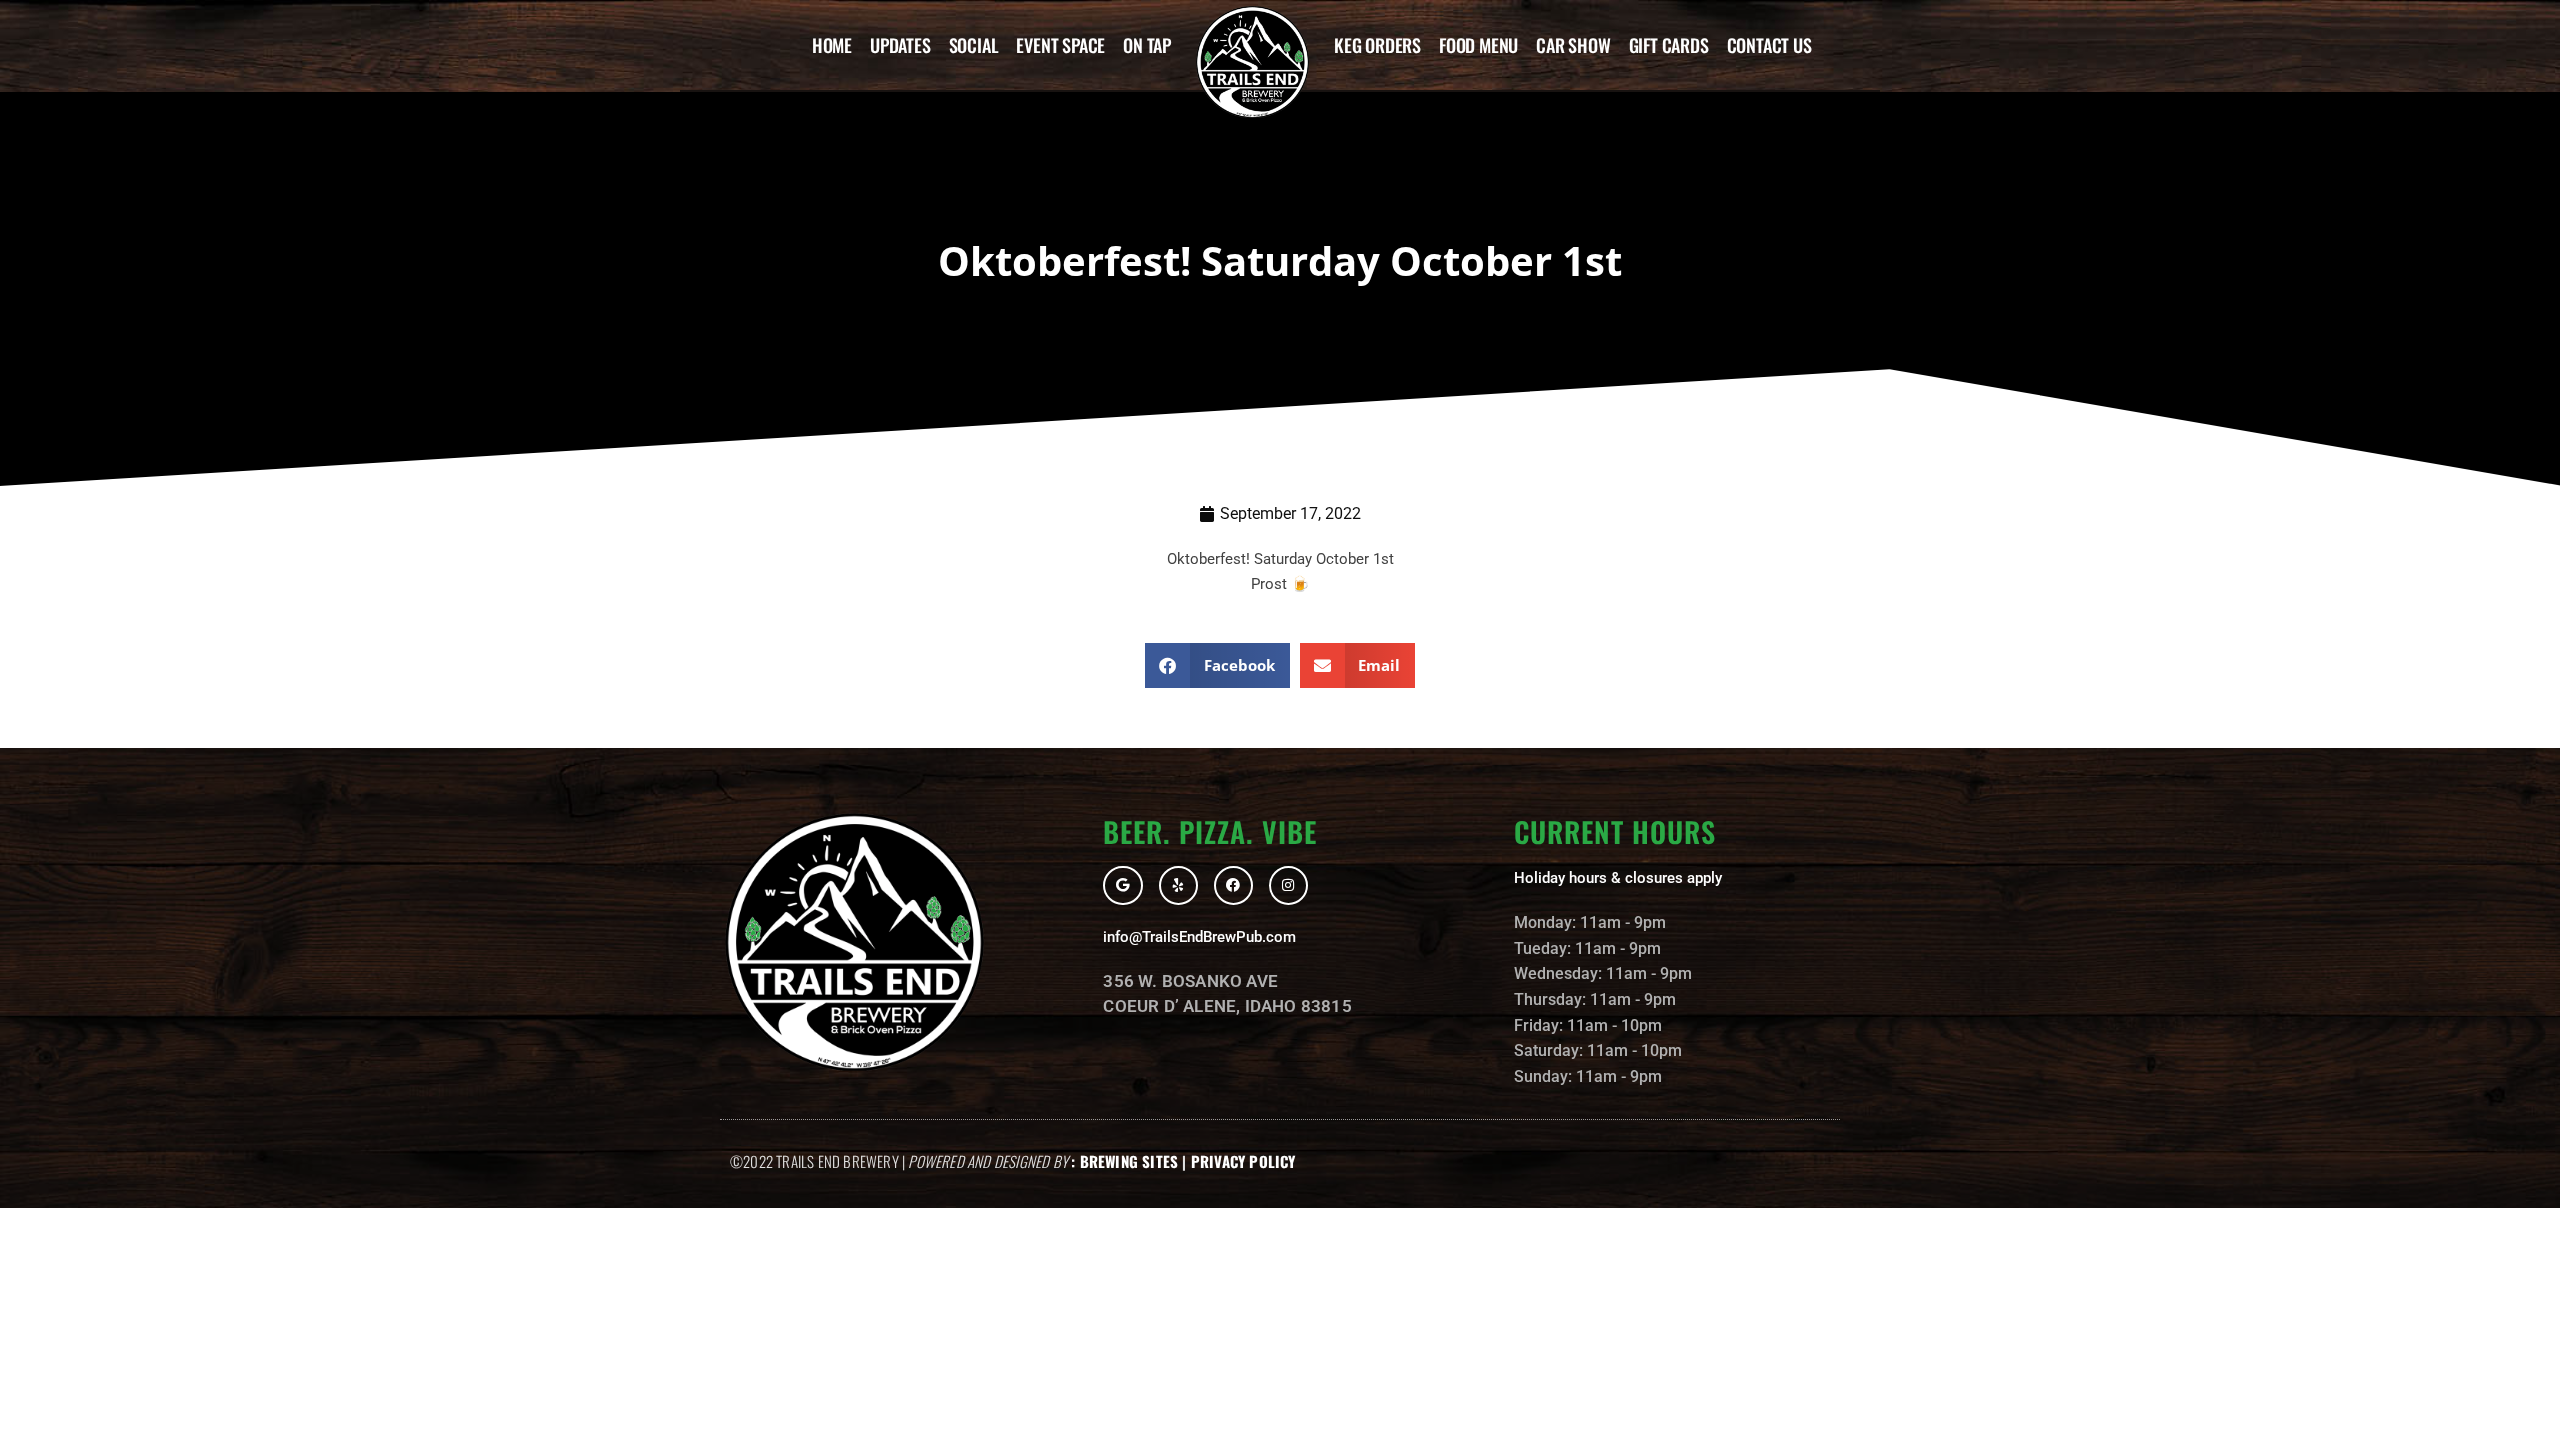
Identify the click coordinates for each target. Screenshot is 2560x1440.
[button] (1217, 665)
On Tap (1147, 45)
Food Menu (1478, 45)
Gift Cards (1669, 45)
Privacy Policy (1243, 1161)
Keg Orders (1377, 45)
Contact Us (1769, 45)
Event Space (1060, 45)
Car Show (1573, 45)
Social (974, 45)
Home (832, 45)
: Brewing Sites (1124, 1161)
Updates (900, 45)
